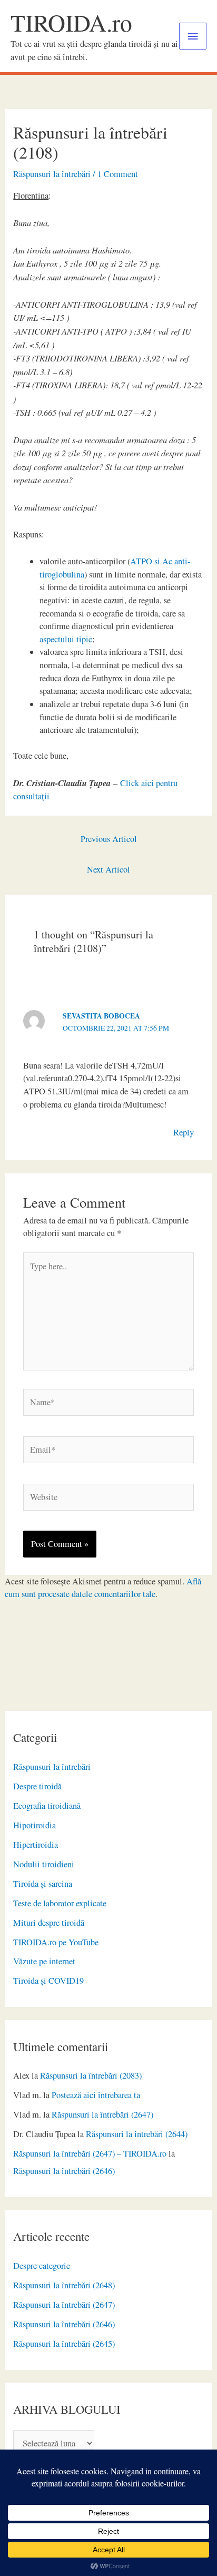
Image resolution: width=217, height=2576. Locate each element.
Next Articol (108, 869)
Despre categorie (42, 2266)
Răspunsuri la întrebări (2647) (102, 2114)
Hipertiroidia (36, 1845)
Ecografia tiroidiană (47, 1806)
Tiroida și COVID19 (48, 1981)
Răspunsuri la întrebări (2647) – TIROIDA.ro (90, 2153)
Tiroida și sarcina (43, 1884)
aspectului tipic (66, 639)
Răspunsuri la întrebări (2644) (137, 2134)
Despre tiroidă (37, 1786)
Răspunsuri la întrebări (52, 1767)
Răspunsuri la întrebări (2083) (91, 2075)
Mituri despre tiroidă (49, 1923)
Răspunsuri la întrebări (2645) (64, 2344)
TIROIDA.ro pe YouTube (56, 1942)
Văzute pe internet (44, 1961)
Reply (184, 1132)
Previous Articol (109, 839)
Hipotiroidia (34, 1825)
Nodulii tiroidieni (44, 1864)
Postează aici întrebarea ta (96, 2095)
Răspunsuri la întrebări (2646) (64, 2171)
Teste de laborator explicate (60, 1903)
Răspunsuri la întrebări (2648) (64, 2285)
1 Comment (118, 174)
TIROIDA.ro (71, 22)
